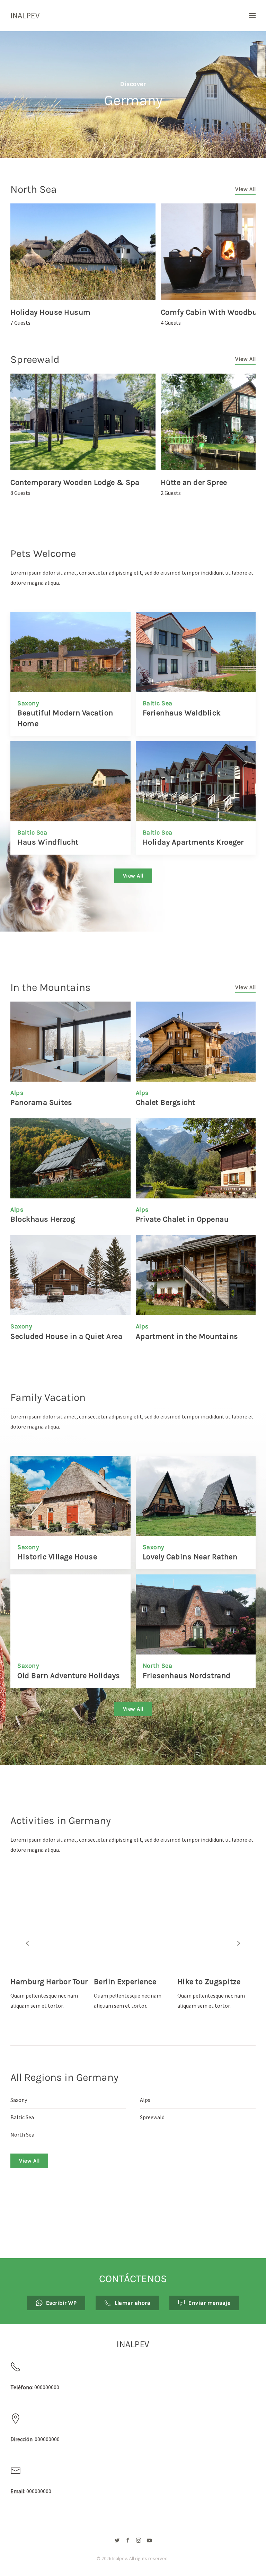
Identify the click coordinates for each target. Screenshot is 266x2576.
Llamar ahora (132, 2303)
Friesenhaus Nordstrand (187, 1676)
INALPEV (25, 15)
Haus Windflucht (48, 842)
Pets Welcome (43, 553)
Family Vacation (48, 1397)
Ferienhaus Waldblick (182, 713)
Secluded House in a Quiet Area (66, 1336)
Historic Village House (57, 1557)
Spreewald (35, 359)
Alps (17, 1093)
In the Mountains (51, 987)
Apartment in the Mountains (187, 1336)
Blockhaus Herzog (43, 1219)
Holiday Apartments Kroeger (193, 842)
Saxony (28, 703)
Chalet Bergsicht (166, 1102)
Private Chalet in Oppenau (182, 1219)
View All (245, 189)
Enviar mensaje (209, 2303)
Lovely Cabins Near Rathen (190, 1557)
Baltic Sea (158, 703)
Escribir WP (61, 2303)
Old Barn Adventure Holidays (69, 1676)
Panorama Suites (41, 1102)
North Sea (34, 189)
